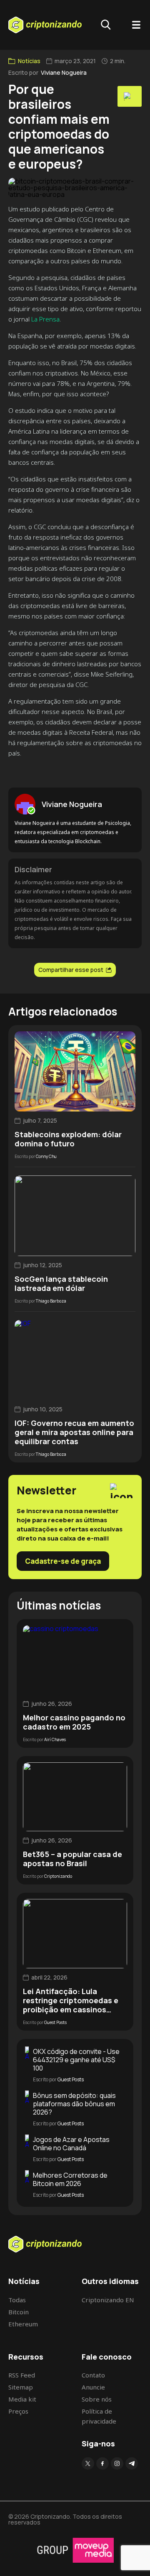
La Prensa (45, 319)
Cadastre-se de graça (63, 1561)
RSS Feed (22, 2375)
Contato (93, 2375)
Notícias (29, 61)
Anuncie (93, 2387)
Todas (17, 2300)
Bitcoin (19, 2312)
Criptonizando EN (108, 2300)
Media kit (22, 2399)
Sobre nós (97, 2399)
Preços (18, 2411)
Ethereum (23, 2324)
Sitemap (21, 2387)
